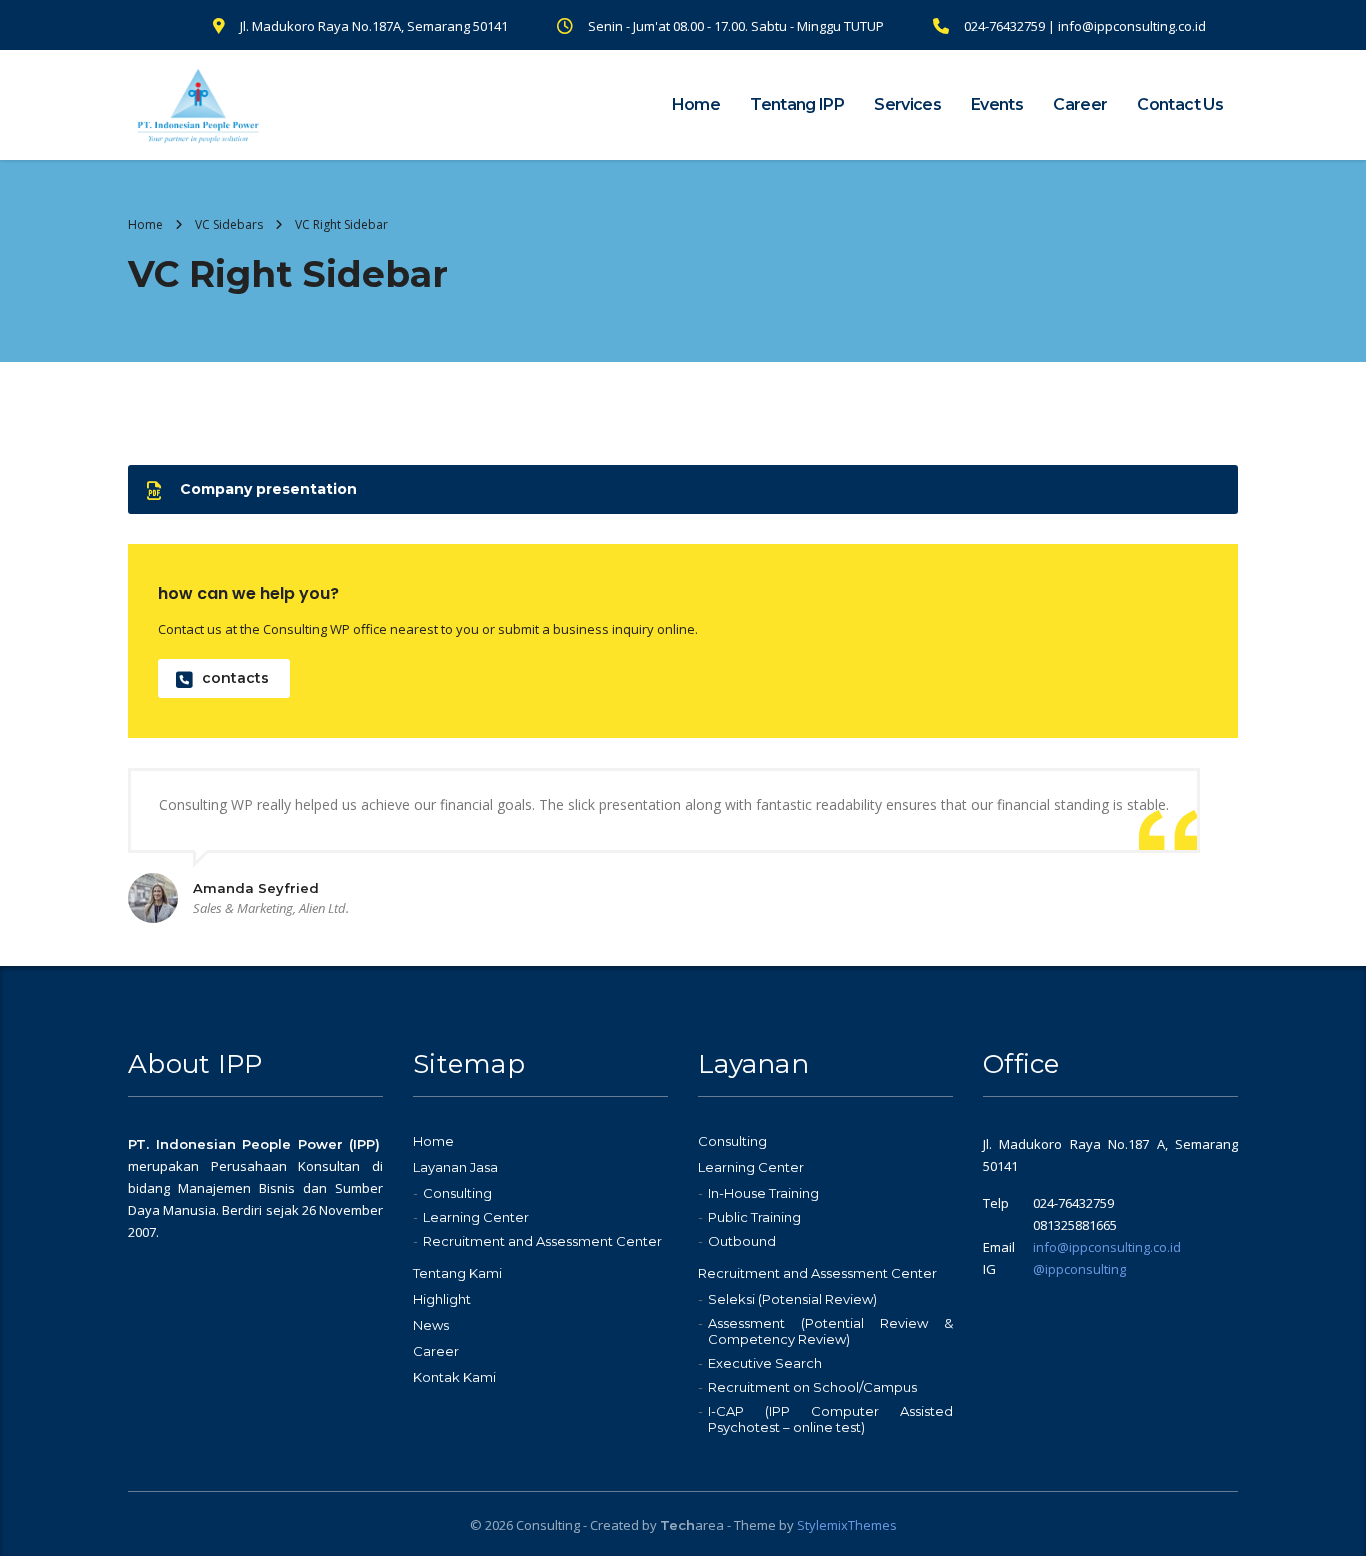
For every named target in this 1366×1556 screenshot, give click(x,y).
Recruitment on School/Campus (812, 1387)
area (692, 1525)
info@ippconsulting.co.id (1107, 1247)
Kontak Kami (454, 1377)
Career (1080, 104)
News (431, 1325)
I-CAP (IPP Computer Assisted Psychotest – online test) (830, 1419)
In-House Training (763, 1193)
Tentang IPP (797, 104)
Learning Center (476, 1217)
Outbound (742, 1241)
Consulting (457, 1193)
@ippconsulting (1079, 1269)
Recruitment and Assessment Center (542, 1241)
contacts (235, 678)
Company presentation (268, 489)
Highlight (442, 1299)
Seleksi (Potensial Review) (792, 1299)
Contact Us (1180, 104)
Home (696, 104)
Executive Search (765, 1363)
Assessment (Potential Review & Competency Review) (830, 1331)
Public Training (754, 1217)
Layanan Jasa (455, 1167)
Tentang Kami (457, 1273)
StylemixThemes (847, 1525)
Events (997, 104)
